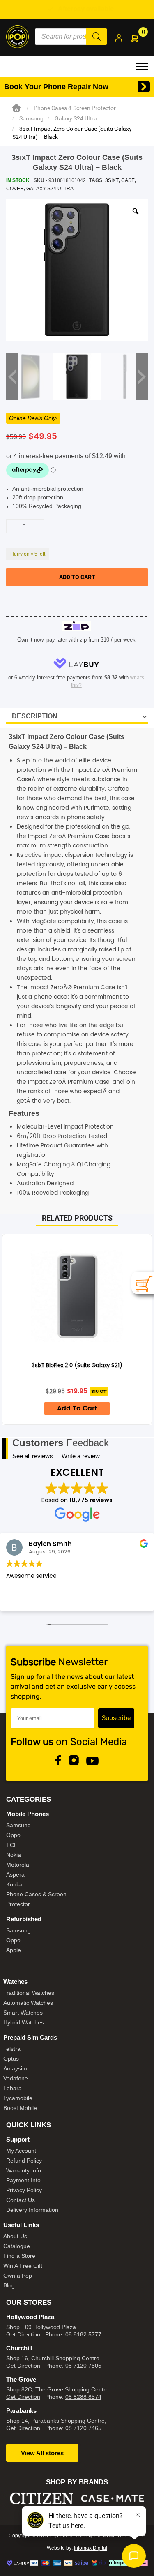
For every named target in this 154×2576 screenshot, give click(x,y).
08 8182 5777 (83, 2334)
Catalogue (17, 2246)
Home (16, 108)
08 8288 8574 (83, 2397)
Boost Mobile (20, 2108)
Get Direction (23, 2334)
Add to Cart (77, 1408)
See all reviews (33, 1456)
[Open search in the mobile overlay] (71, 37)
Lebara (13, 2088)
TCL (12, 1845)
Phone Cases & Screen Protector (75, 108)
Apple (14, 1950)
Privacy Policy (24, 2190)
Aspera (15, 1874)
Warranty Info (24, 2170)
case (128, 180)
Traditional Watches (29, 1993)
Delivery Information (32, 2210)
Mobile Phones (28, 1814)
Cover (15, 189)
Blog (9, 2285)
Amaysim (15, 2068)
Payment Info (23, 2180)
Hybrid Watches (24, 2022)
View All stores (42, 2453)
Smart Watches (23, 2013)
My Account (21, 2151)
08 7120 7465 (83, 2428)
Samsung (31, 118)
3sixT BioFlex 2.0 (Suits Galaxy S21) (77, 1366)
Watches (15, 1982)
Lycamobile (18, 2098)
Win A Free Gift (23, 2266)
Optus (11, 2059)
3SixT (112, 180)
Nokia (14, 1855)
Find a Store (19, 2256)
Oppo (13, 1835)
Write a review (81, 1456)
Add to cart (77, 577)
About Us (15, 2236)
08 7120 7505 (83, 2366)
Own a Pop (18, 2276)
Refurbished (24, 1919)
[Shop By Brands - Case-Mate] (83, 2499)
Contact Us (21, 2200)
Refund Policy (24, 2161)
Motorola (18, 1865)
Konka (14, 1884)
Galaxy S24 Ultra (76, 118)
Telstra (12, 2049)
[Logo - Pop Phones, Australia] (17, 36)
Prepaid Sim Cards (30, 2037)
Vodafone (16, 2078)
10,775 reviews (91, 1500)
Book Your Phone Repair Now (56, 87)
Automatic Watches (28, 2003)
